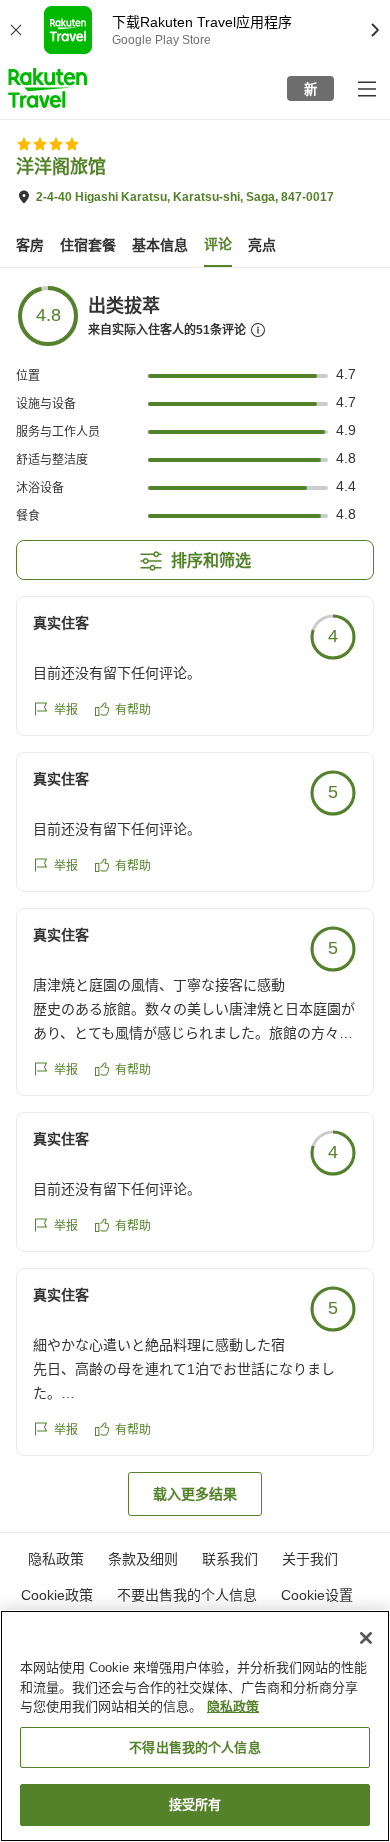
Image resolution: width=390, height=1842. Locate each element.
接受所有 (195, 1804)
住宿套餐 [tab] (88, 245)
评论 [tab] (218, 244)
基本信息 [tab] (160, 245)
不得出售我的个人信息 (194, 1747)
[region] (195, 1726)
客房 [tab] (30, 245)
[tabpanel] (195, 900)
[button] (47, 88)
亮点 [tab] (262, 245)
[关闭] (366, 1638)
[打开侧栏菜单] (366, 88)
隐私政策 (233, 1706)
